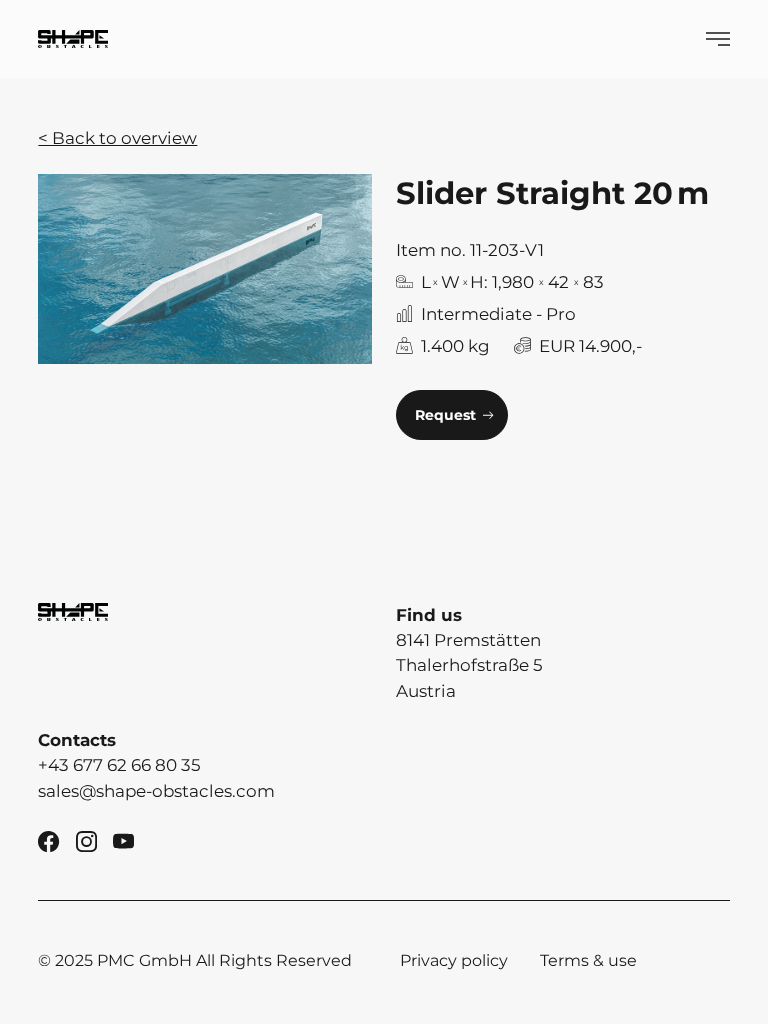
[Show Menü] (718, 39)
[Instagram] (86, 839)
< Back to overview (117, 138)
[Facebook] (48, 839)
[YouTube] (123, 839)
